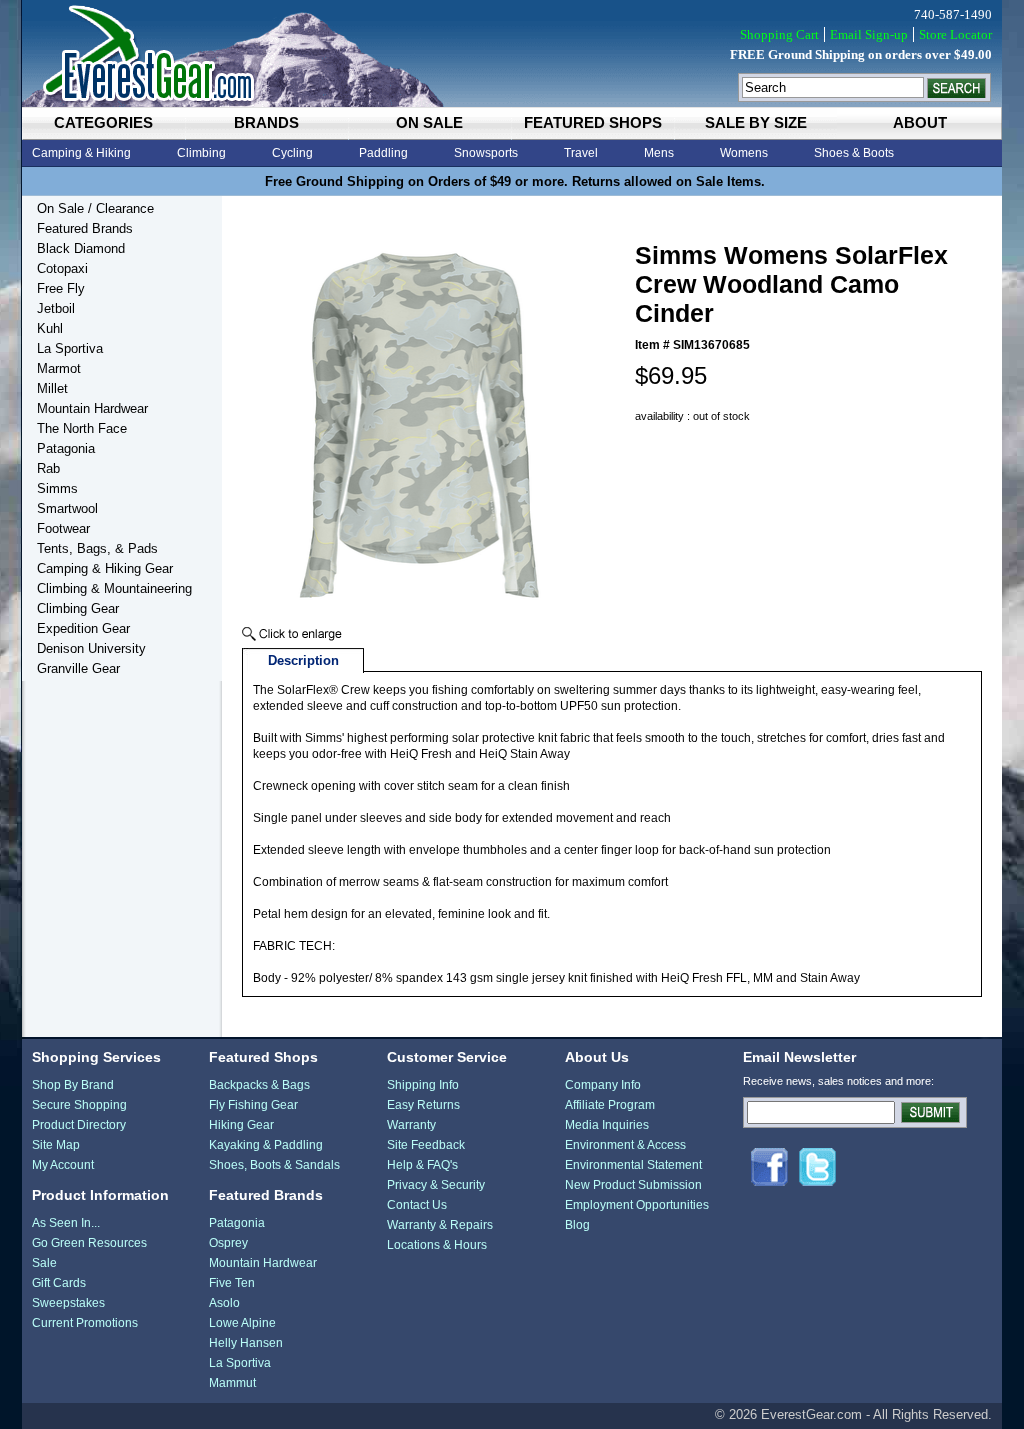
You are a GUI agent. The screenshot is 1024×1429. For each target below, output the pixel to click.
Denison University (91, 648)
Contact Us (417, 1205)
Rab (48, 468)
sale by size (756, 122)
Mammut (232, 1383)
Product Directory (79, 1125)
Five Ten (232, 1283)
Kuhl (50, 328)
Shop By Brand (73, 1085)
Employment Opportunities (637, 1205)
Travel (581, 153)
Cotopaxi (62, 268)
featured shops (593, 122)
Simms (57, 488)
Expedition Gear (83, 628)
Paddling (383, 153)
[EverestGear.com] (512, 53)
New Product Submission (633, 1185)
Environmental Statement (633, 1165)
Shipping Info (423, 1085)
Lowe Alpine (242, 1323)
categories (103, 122)
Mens (659, 153)
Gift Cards (59, 1283)
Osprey (228, 1243)
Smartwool (67, 508)
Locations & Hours (437, 1245)
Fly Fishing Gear (253, 1105)
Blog (577, 1225)
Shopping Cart (779, 34)
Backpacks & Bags (259, 1085)
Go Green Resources (89, 1243)
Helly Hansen (246, 1343)
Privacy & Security (436, 1185)
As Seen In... (66, 1223)
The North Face (82, 428)
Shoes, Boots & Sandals (274, 1165)
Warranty (411, 1125)
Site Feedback (426, 1145)
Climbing (201, 153)
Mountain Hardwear (92, 408)
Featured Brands (85, 228)
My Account (63, 1165)
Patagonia (66, 448)
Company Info (603, 1085)
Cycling (292, 153)
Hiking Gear (241, 1125)
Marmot (59, 368)
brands (266, 122)
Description (303, 660)
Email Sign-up (869, 34)
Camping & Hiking (81, 153)
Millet (52, 388)
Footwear (63, 528)
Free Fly (61, 288)
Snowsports (486, 153)
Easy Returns (423, 1105)
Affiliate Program (610, 1105)
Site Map (56, 1145)
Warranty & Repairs (440, 1225)
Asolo (224, 1303)
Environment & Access (625, 1145)
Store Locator (955, 34)
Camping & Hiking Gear (105, 568)
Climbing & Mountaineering (114, 588)
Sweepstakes (68, 1303)
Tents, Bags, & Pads (97, 548)
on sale (429, 122)
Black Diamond (81, 248)
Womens (744, 153)
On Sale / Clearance (95, 208)
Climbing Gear (78, 608)
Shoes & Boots (854, 153)
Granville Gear (78, 668)
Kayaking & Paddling (266, 1145)
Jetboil (56, 308)
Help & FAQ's (422, 1165)
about (920, 122)
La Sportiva (70, 348)
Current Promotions (85, 1323)
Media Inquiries (607, 1125)
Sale (44, 1263)
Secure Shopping (79, 1105)
